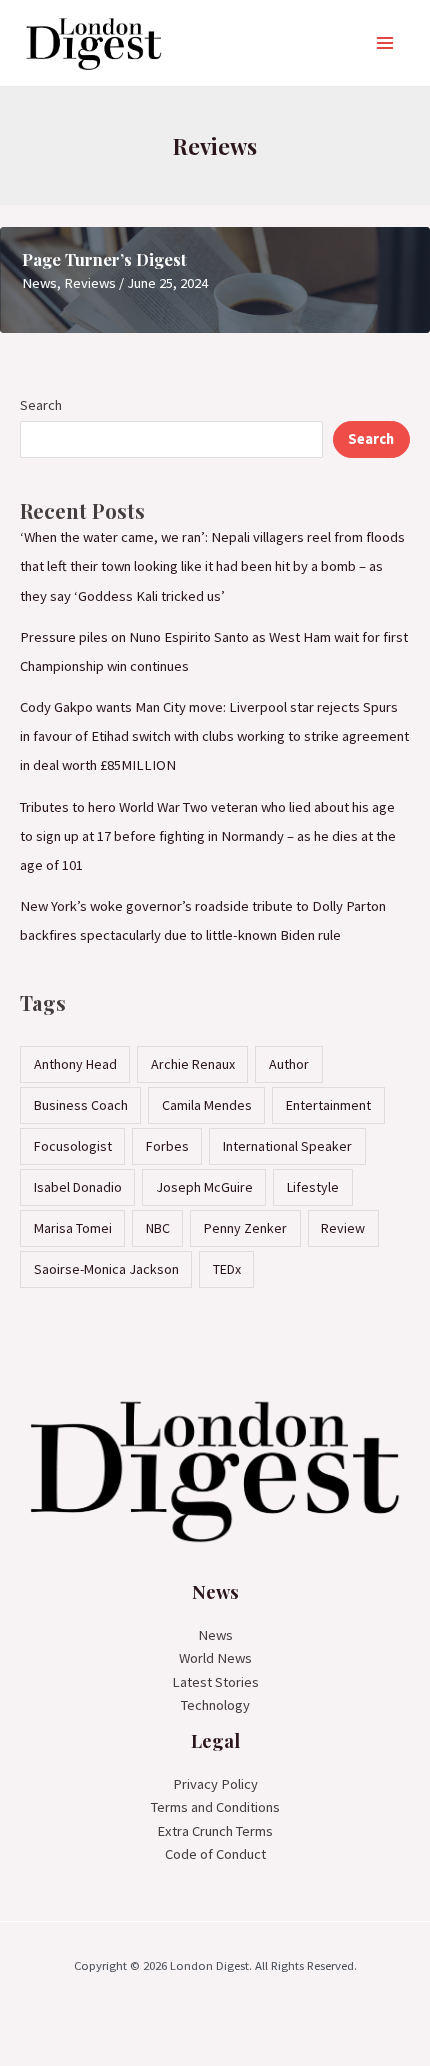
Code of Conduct (215, 1854)
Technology (215, 1705)
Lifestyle (313, 1187)
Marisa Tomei (73, 1228)
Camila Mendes (207, 1105)
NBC (158, 1228)
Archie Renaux (193, 1064)
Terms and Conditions (215, 1807)
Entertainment (328, 1105)
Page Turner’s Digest (104, 259)
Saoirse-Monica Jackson (106, 1269)
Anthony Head (75, 1064)
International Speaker (287, 1146)
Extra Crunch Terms (215, 1831)
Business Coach (81, 1105)
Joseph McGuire (204, 1187)
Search (41, 405)
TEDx (227, 1269)
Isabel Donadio (78, 1187)
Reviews (90, 283)
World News (215, 1658)
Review (343, 1228)
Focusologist (73, 1146)
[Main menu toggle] (385, 43)
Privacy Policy (215, 1784)
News (39, 283)
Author (289, 1064)
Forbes (167, 1146)
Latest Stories (215, 1682)
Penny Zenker (245, 1228)
